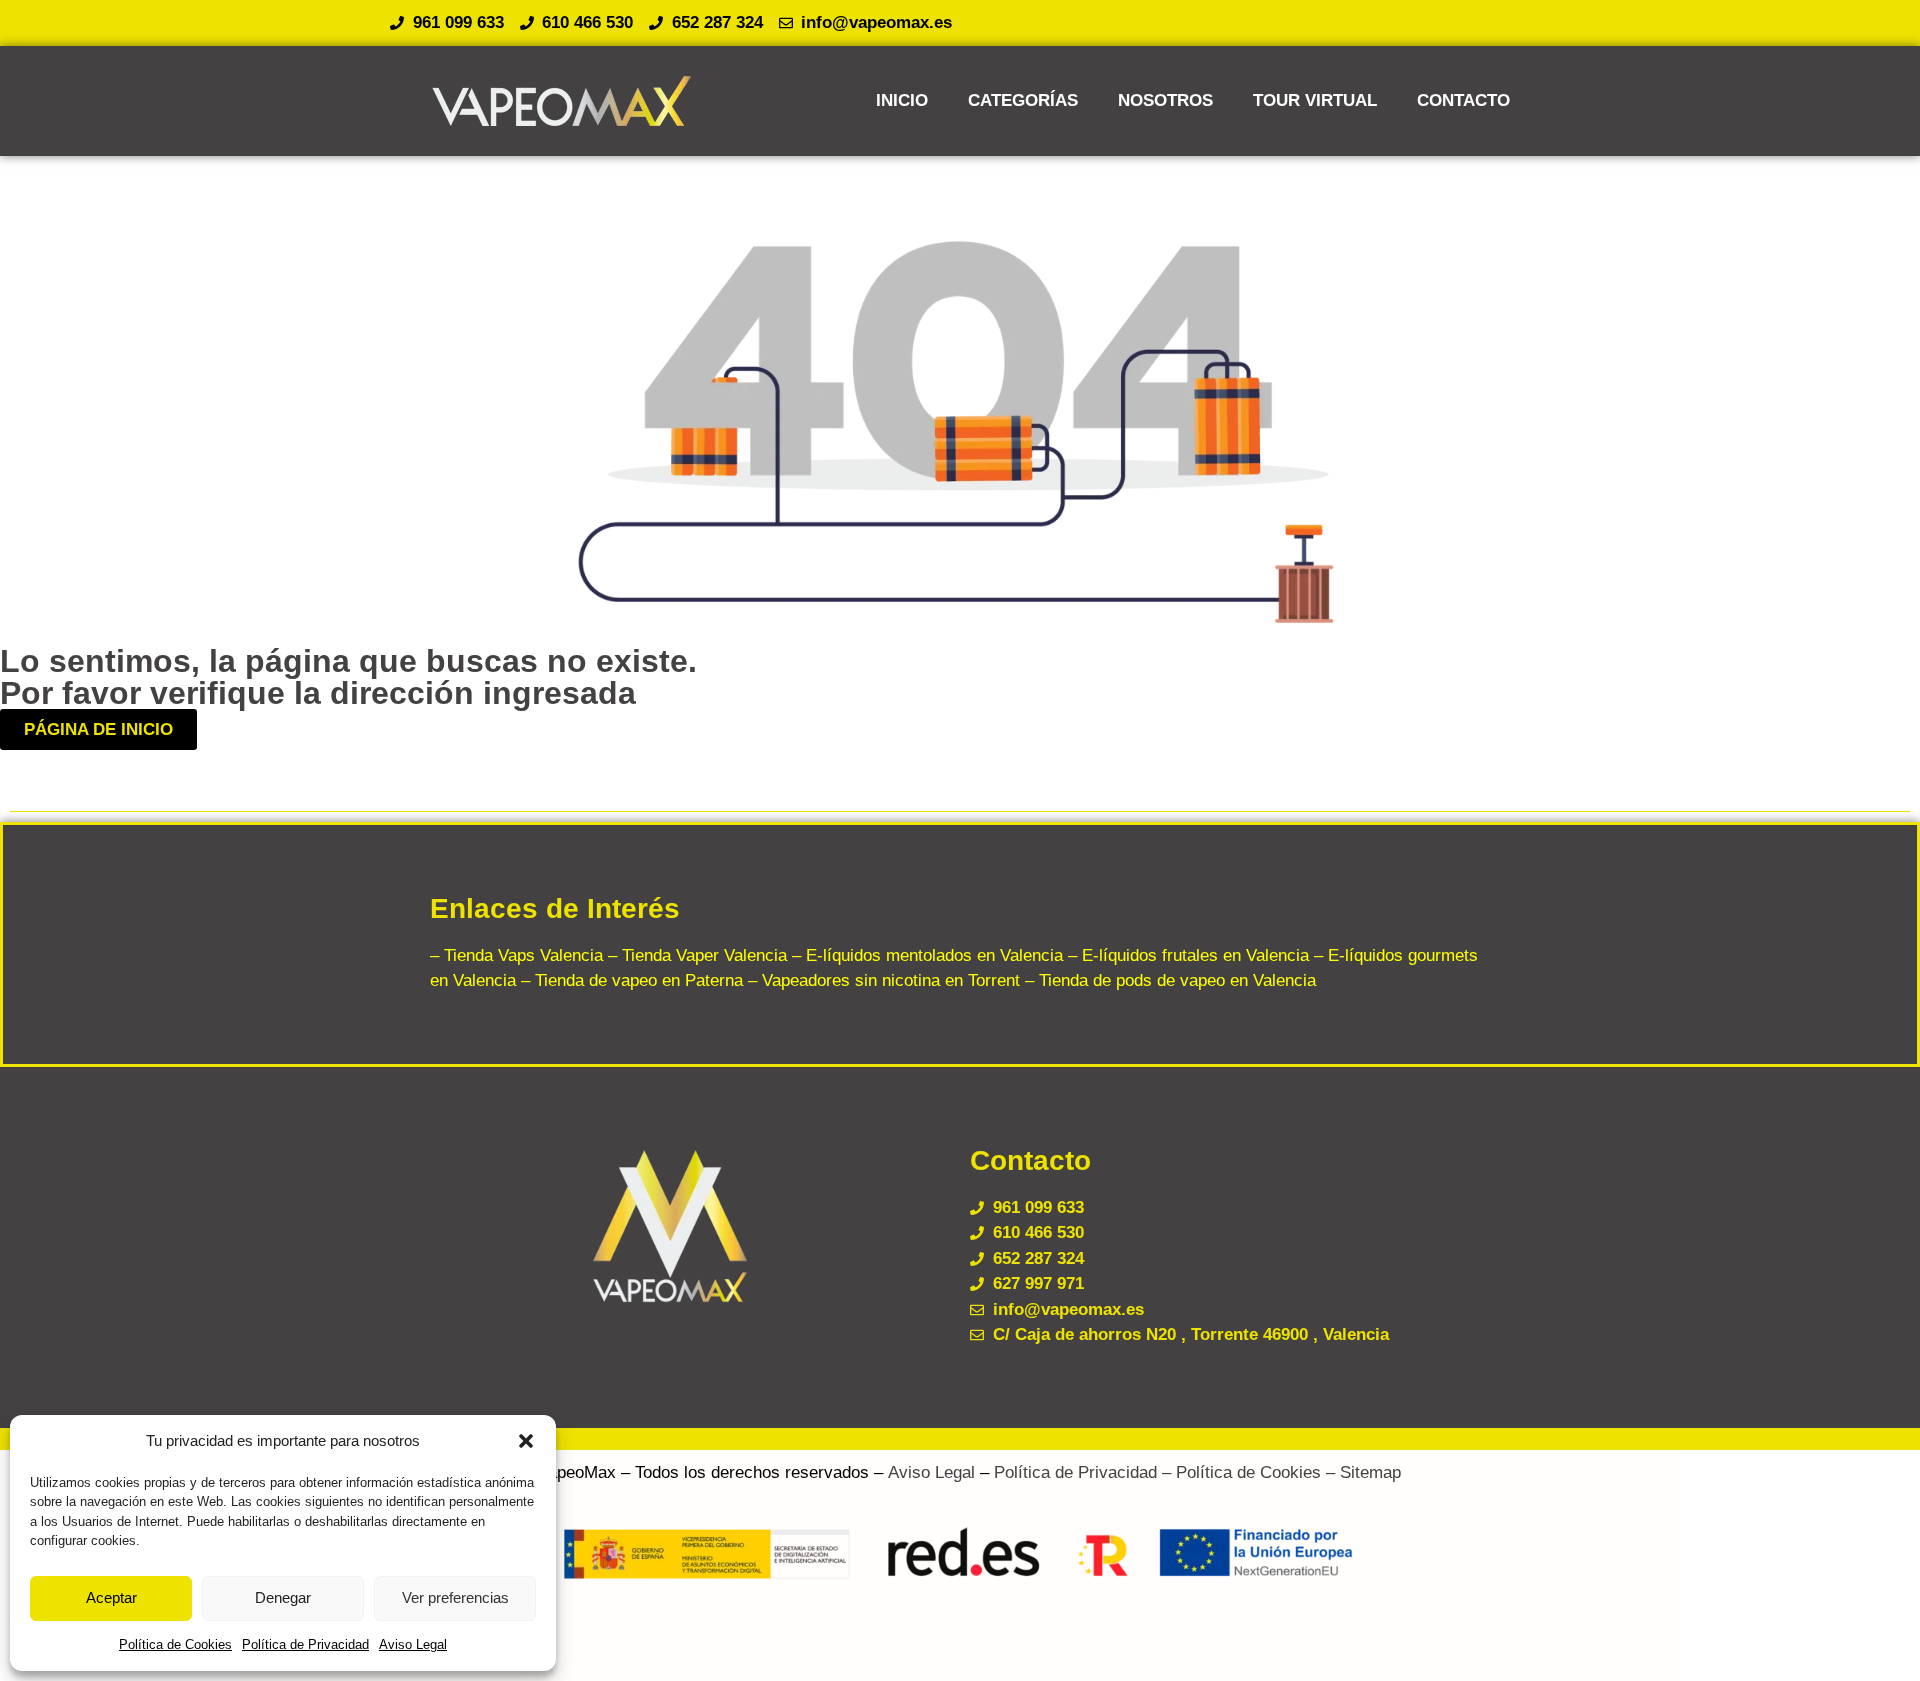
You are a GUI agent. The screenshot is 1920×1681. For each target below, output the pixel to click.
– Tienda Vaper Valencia (695, 955)
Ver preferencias (455, 1597)
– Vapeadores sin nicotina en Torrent (881, 980)
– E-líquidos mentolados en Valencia (925, 955)
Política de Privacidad (305, 1644)
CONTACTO (1463, 100)
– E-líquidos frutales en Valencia (1186, 955)
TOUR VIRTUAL (1315, 100)
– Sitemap (1361, 1472)
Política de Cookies (175, 1644)
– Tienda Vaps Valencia (516, 955)
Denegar (283, 1597)
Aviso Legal (413, 1644)
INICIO (902, 100)
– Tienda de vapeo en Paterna (629, 980)
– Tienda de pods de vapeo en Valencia (1168, 980)
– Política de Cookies (1239, 1472)
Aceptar (111, 1597)
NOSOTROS (1165, 100)
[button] (526, 1441)
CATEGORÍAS (1023, 100)
